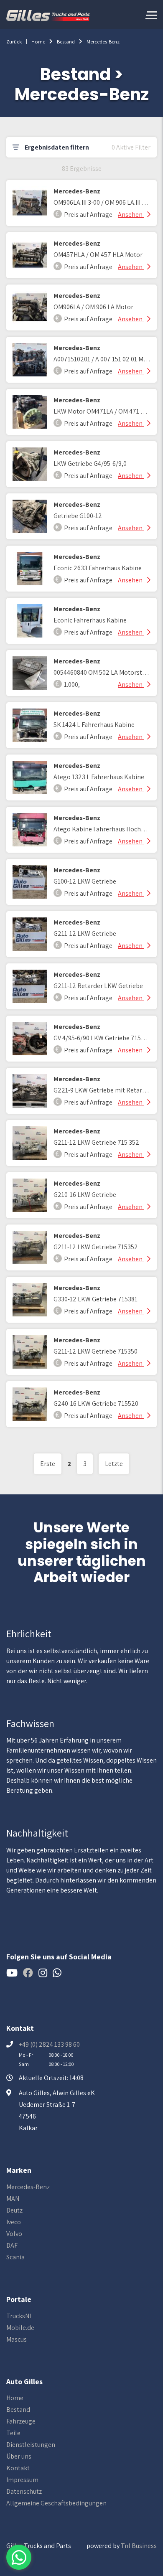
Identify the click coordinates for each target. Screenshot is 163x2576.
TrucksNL (19, 2316)
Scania (15, 2257)
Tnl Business (139, 2546)
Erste (48, 1464)
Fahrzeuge (21, 2421)
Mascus (17, 2339)
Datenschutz (24, 2491)
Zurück (14, 42)
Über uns (19, 2456)
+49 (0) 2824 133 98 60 (49, 2044)
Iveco (14, 2222)
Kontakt (18, 2468)
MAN (13, 2199)
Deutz (14, 2210)
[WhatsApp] (19, 2557)
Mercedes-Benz (28, 2187)
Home (38, 42)
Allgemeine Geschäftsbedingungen (56, 2503)
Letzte (114, 1464)
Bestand (66, 42)
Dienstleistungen (31, 2445)
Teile (13, 2433)
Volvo (14, 2234)
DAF (12, 2245)
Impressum (22, 2480)
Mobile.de (20, 2328)
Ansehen (131, 215)
